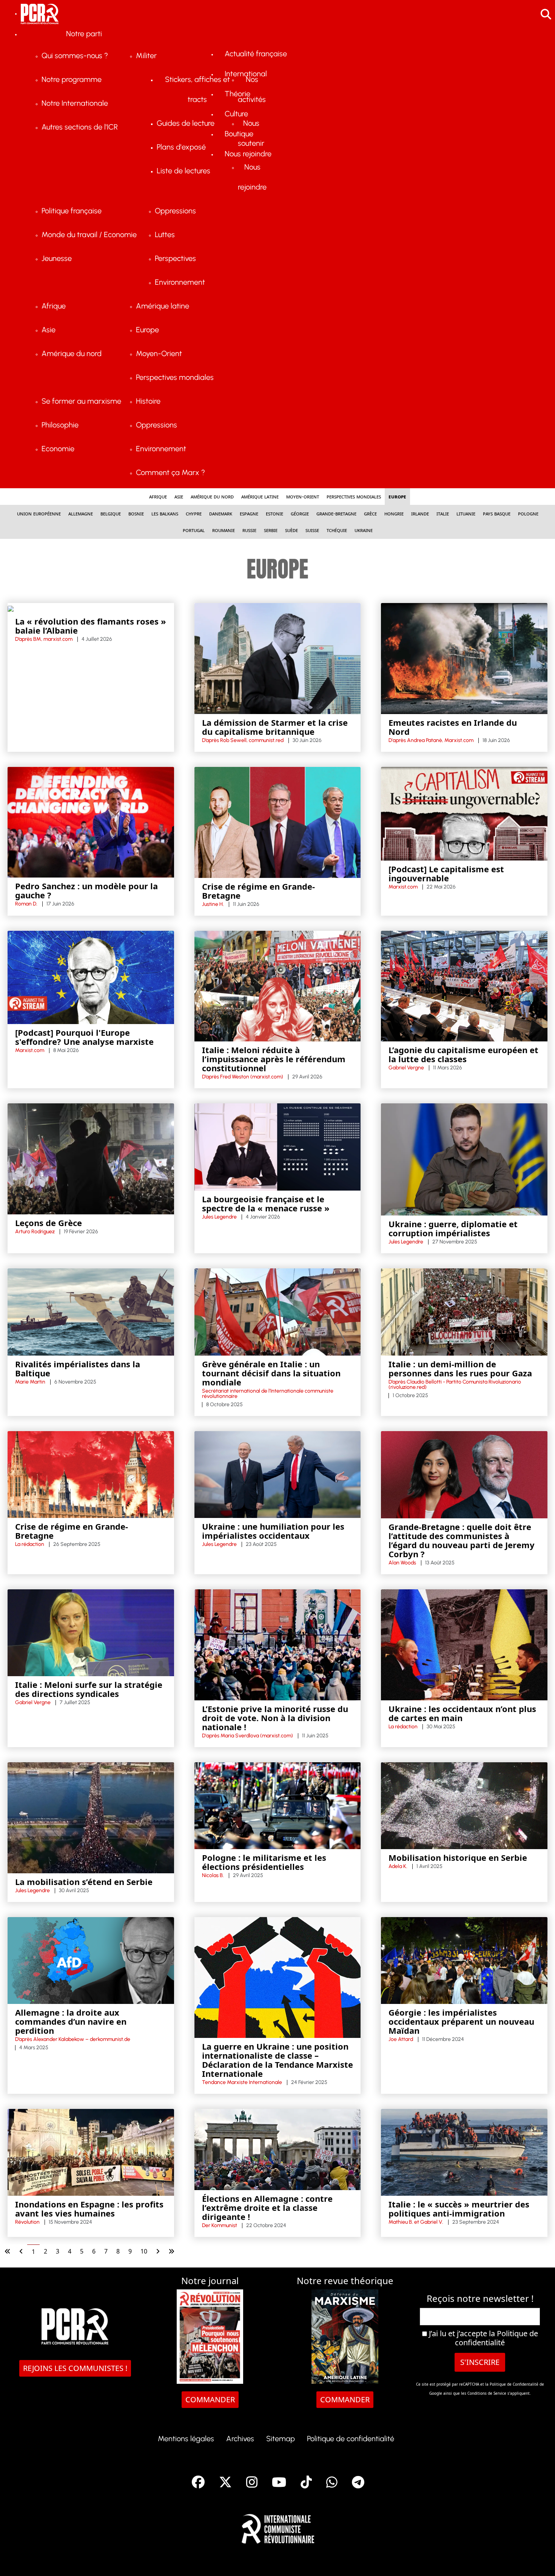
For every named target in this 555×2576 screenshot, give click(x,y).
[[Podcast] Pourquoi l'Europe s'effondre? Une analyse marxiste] (91, 977)
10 (144, 2251)
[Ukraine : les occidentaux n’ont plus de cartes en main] (464, 1644)
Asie (179, 496)
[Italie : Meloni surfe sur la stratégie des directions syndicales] (91, 1632)
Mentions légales (186, 2439)
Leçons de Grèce (49, 1223)
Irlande (420, 513)
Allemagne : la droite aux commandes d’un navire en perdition (71, 2021)
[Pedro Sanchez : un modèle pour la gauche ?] (91, 822)
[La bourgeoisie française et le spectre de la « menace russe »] (278, 1146)
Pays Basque (497, 513)
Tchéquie (337, 530)
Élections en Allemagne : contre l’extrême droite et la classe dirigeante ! (267, 2207)
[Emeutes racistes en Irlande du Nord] (464, 658)
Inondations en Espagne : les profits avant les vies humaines (89, 2209)
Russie (249, 530)
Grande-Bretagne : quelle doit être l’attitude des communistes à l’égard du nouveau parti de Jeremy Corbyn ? (462, 1540)
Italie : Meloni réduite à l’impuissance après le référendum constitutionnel (274, 1059)
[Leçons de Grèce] (91, 1158)
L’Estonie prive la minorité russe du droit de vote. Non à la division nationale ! (275, 1718)
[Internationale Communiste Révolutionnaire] (278, 2527)
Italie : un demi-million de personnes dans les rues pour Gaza (460, 1368)
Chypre (194, 513)
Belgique (111, 513)
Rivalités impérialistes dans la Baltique (78, 1368)
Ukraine (364, 530)
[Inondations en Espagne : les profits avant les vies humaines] (91, 2152)
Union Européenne (39, 513)
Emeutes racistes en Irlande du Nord (453, 727)
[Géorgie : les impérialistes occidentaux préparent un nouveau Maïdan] (464, 1960)
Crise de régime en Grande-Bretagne (258, 891)
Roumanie (224, 530)
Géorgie (300, 513)
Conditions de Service (487, 2393)
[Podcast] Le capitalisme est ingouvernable (446, 873)
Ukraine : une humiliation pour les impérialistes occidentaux (273, 1531)
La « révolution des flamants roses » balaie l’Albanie (91, 626)
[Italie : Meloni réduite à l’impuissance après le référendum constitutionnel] (278, 986)
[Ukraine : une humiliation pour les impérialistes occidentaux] (278, 1474)
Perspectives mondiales (354, 496)
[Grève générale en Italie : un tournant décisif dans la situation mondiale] (278, 1311)
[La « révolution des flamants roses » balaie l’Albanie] (11, 608)
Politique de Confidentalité (515, 2384)
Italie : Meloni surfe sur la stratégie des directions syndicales (89, 1689)
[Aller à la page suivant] (158, 2251)
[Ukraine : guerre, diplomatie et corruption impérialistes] (464, 1159)
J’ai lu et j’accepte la (483, 2338)
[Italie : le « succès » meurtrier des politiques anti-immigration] (464, 2152)
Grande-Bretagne (336, 513)
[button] (538, 2559)
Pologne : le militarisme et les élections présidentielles (264, 1862)
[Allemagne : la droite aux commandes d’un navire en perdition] (91, 1960)
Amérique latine (260, 496)
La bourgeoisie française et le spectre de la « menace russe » (266, 1203)
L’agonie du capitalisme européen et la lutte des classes (463, 1054)
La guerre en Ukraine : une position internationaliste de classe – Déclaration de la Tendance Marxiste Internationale (277, 2060)
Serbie (271, 530)
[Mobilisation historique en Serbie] (464, 1805)
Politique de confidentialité (496, 2338)
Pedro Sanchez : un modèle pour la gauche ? (86, 890)
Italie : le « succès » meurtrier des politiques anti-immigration (459, 2209)
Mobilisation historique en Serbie (458, 1857)
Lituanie (466, 513)
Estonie (274, 513)
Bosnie (136, 513)
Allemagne (81, 513)
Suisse (312, 530)
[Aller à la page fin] (171, 2251)
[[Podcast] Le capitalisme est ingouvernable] (464, 813)
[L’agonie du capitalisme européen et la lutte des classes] (464, 986)
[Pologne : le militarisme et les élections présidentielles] (278, 1805)
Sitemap (281, 2439)
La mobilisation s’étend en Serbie (84, 1882)
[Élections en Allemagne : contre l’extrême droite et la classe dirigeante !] (278, 2149)
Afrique (158, 496)
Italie (443, 513)
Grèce (370, 513)
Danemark (221, 513)
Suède (291, 530)
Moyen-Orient (303, 496)
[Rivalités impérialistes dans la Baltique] (91, 1311)
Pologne (528, 513)
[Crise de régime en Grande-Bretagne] (278, 822)
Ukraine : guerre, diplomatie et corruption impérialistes (453, 1228)
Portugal (194, 530)
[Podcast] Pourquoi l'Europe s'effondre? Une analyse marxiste (84, 1037)
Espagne (249, 513)
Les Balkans (165, 513)
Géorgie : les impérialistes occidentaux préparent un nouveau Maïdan (461, 2021)
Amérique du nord (212, 496)
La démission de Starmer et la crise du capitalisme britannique (275, 727)
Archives (240, 2439)
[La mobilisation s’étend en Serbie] (91, 1817)
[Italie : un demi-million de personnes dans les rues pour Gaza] (464, 1311)
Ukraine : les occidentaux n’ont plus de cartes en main (462, 1713)
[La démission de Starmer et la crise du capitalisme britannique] (278, 658)
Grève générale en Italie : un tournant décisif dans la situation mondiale (271, 1373)
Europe (397, 496)
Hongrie (394, 513)
